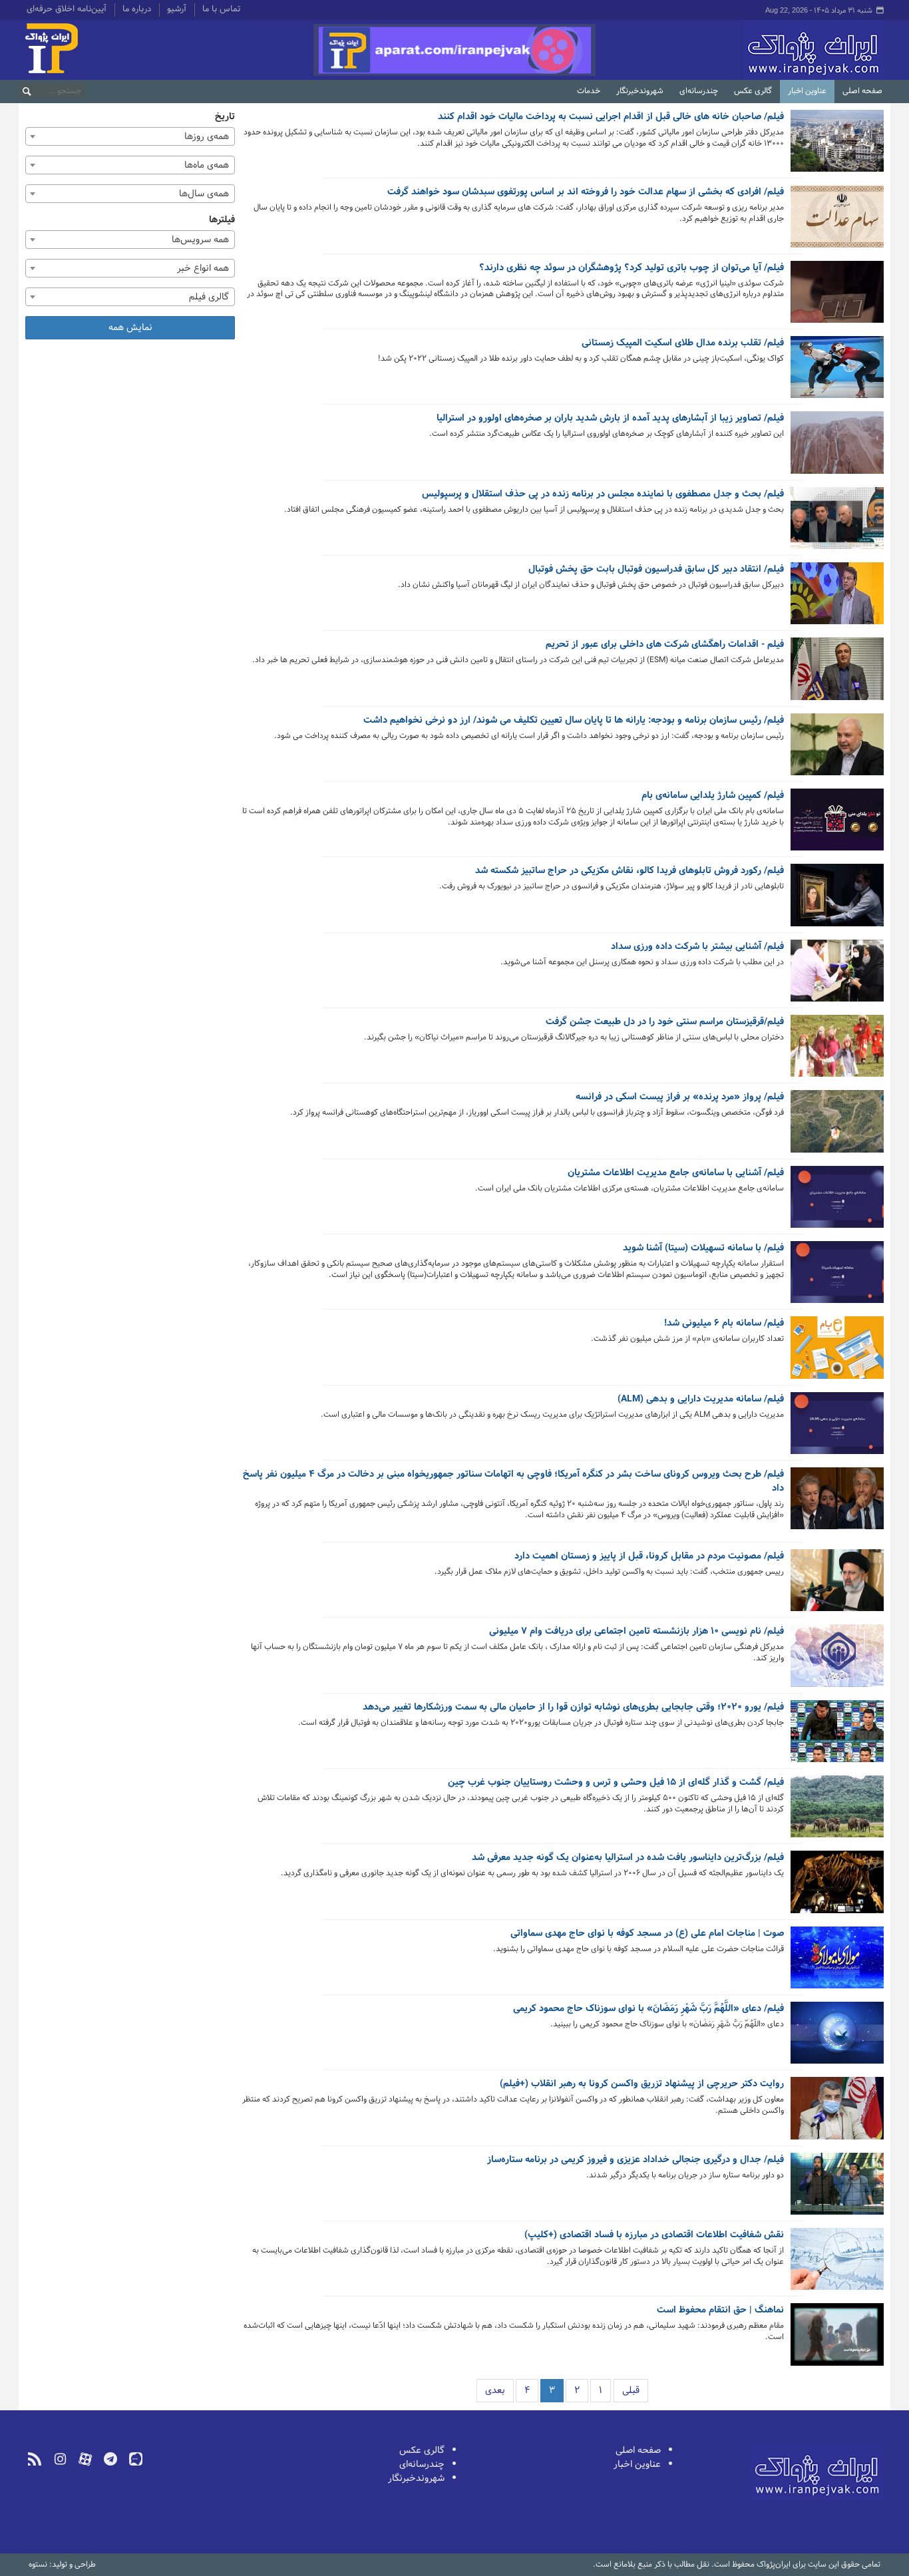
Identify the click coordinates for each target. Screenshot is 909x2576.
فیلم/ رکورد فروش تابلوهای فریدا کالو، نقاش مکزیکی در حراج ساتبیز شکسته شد (630, 871)
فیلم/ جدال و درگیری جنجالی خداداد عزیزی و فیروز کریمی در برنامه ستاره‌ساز (636, 2160)
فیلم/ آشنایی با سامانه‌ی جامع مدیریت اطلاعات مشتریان (676, 1173)
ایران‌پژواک (743, 50)
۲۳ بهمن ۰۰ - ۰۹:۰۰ (751, 312)
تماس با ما (221, 10)
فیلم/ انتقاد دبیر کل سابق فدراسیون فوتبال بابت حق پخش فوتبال (656, 570)
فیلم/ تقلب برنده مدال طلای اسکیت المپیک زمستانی (683, 343)
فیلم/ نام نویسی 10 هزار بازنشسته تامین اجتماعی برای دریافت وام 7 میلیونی (636, 1632)
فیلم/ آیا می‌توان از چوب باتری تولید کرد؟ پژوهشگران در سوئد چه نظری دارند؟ (632, 268)
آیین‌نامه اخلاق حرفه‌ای (67, 10)
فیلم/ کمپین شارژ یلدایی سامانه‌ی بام (713, 796)
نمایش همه (130, 328)
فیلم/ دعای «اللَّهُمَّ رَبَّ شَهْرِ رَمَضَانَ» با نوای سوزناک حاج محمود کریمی (648, 2009)
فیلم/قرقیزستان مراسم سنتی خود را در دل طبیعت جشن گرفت (665, 1022)
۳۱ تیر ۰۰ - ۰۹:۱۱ (756, 1533)
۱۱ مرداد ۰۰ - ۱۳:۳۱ (753, 1358)
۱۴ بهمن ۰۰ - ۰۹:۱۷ (752, 453)
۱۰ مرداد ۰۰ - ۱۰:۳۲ (752, 1433)
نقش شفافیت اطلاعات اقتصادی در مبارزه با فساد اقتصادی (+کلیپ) (654, 2235)
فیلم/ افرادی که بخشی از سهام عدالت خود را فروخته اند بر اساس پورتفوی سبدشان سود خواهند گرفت (586, 192)
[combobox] (130, 136)
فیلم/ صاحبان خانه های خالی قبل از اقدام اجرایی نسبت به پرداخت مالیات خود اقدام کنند (611, 117)
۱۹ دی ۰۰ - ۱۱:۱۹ (756, 528)
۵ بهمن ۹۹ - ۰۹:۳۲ (751, 2280)
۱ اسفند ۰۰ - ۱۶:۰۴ (753, 161)
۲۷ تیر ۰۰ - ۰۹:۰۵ (754, 1591)
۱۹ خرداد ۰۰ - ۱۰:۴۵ (751, 1892)
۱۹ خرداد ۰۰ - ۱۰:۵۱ (752, 1827)
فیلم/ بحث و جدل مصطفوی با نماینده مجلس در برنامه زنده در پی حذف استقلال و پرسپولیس (603, 494)
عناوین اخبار (807, 91)
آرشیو (177, 10)
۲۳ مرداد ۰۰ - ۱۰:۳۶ (751, 1056)
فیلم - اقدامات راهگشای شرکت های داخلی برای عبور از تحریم (665, 645)
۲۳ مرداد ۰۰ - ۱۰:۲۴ (751, 1132)
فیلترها (222, 220)
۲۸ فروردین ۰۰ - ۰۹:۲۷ (747, 2043)
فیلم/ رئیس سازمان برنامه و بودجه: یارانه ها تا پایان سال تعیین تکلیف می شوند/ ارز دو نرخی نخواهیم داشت (574, 721)
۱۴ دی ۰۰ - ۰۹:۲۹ (754, 754)
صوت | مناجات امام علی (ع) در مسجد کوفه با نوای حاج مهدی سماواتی (647, 1934)
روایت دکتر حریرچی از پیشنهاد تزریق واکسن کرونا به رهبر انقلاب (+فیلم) (642, 2084)
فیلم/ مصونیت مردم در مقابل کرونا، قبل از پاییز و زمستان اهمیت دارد (649, 1557)
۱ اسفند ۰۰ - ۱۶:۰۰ (753, 237)
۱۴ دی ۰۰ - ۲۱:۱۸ (755, 679)
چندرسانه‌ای (699, 91)
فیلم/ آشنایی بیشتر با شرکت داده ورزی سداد (697, 947)
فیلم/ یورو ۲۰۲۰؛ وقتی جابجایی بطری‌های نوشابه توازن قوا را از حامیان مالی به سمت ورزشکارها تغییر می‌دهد (573, 1708)
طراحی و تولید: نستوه (62, 2565)
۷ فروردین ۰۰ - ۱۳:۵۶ (749, 2194)
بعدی (495, 2391)
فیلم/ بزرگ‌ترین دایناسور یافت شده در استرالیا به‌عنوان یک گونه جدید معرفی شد (628, 1858)
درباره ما (137, 10)
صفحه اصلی (862, 91)
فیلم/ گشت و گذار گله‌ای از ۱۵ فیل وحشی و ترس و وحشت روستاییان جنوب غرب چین (616, 1783)
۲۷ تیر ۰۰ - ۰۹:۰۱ (755, 1676)
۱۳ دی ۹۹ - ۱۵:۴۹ (753, 2355)
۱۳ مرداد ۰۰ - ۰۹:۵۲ (751, 1207)
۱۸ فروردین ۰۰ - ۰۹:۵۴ (748, 2128)
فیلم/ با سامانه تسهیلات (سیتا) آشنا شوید (703, 1248)
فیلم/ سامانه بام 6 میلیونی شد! (724, 1324)
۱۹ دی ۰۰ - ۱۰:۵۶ (755, 604)
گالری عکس (753, 91)
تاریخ (225, 117)
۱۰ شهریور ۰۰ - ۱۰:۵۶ (750, 981)
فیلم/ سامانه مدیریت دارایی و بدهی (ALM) (701, 1399)
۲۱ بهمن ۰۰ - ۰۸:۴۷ (751, 378)
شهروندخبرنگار (640, 91)
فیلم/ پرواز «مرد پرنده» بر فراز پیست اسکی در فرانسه (680, 1097)
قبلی (631, 2391)
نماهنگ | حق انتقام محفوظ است (720, 2310)
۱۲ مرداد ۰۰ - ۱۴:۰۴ (752, 1293)
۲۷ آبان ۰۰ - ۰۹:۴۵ (752, 905)
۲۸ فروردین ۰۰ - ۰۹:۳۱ (748, 1967)
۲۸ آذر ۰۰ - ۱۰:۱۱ (756, 840)
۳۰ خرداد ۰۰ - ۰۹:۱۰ (751, 1741)
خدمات (589, 91)
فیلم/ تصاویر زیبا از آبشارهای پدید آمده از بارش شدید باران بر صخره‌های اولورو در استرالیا (610, 419)
